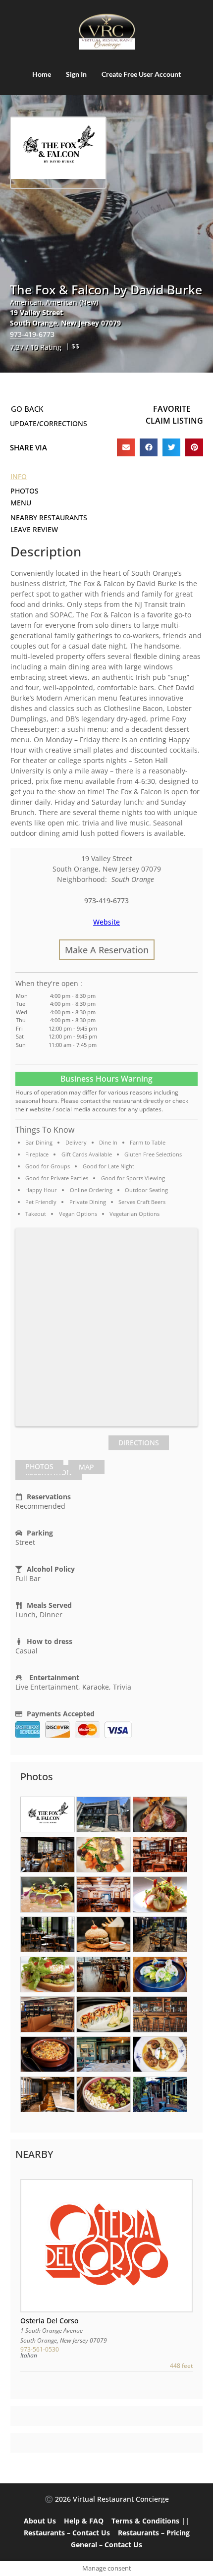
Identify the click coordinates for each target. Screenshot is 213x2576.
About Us (40, 2521)
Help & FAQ (84, 2521)
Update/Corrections (49, 423)
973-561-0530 (40, 2349)
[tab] (39, 1467)
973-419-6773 (32, 334)
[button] (126, 447)
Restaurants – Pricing (154, 2533)
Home (42, 74)
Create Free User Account (141, 74)
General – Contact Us (106, 2545)
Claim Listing (174, 421)
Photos (39, 1466)
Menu (21, 503)
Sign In (76, 74)
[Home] (106, 32)
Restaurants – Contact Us (67, 2533)
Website (106, 922)
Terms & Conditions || (150, 2521)
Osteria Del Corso (49, 2321)
